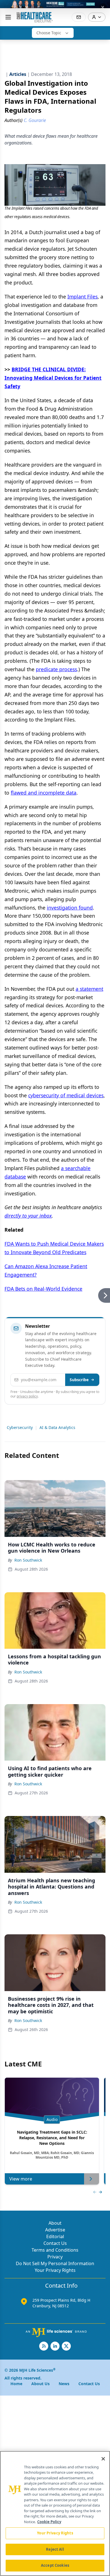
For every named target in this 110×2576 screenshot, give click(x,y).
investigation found (70, 908)
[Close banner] (103, 7)
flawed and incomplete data (44, 793)
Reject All (55, 2549)
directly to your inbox (28, 1216)
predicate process (56, 669)
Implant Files (82, 297)
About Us (40, 2384)
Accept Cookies (55, 2565)
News (64, 2384)
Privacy (55, 2257)
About (55, 2223)
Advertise (55, 2230)
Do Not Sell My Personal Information (55, 2263)
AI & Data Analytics (57, 1427)
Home (16, 2384)
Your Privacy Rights (55, 2270)
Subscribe (79, 1380)
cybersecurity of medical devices (66, 1095)
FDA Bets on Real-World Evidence (43, 1289)
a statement (89, 989)
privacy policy (27, 1396)
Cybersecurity (20, 1427)
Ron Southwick (28, 1560)
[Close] (103, 2459)
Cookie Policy (49, 2522)
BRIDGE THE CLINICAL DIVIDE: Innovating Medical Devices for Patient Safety (53, 378)
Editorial (55, 2236)
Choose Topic (49, 33)
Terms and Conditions (55, 2250)
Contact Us (55, 2243)
